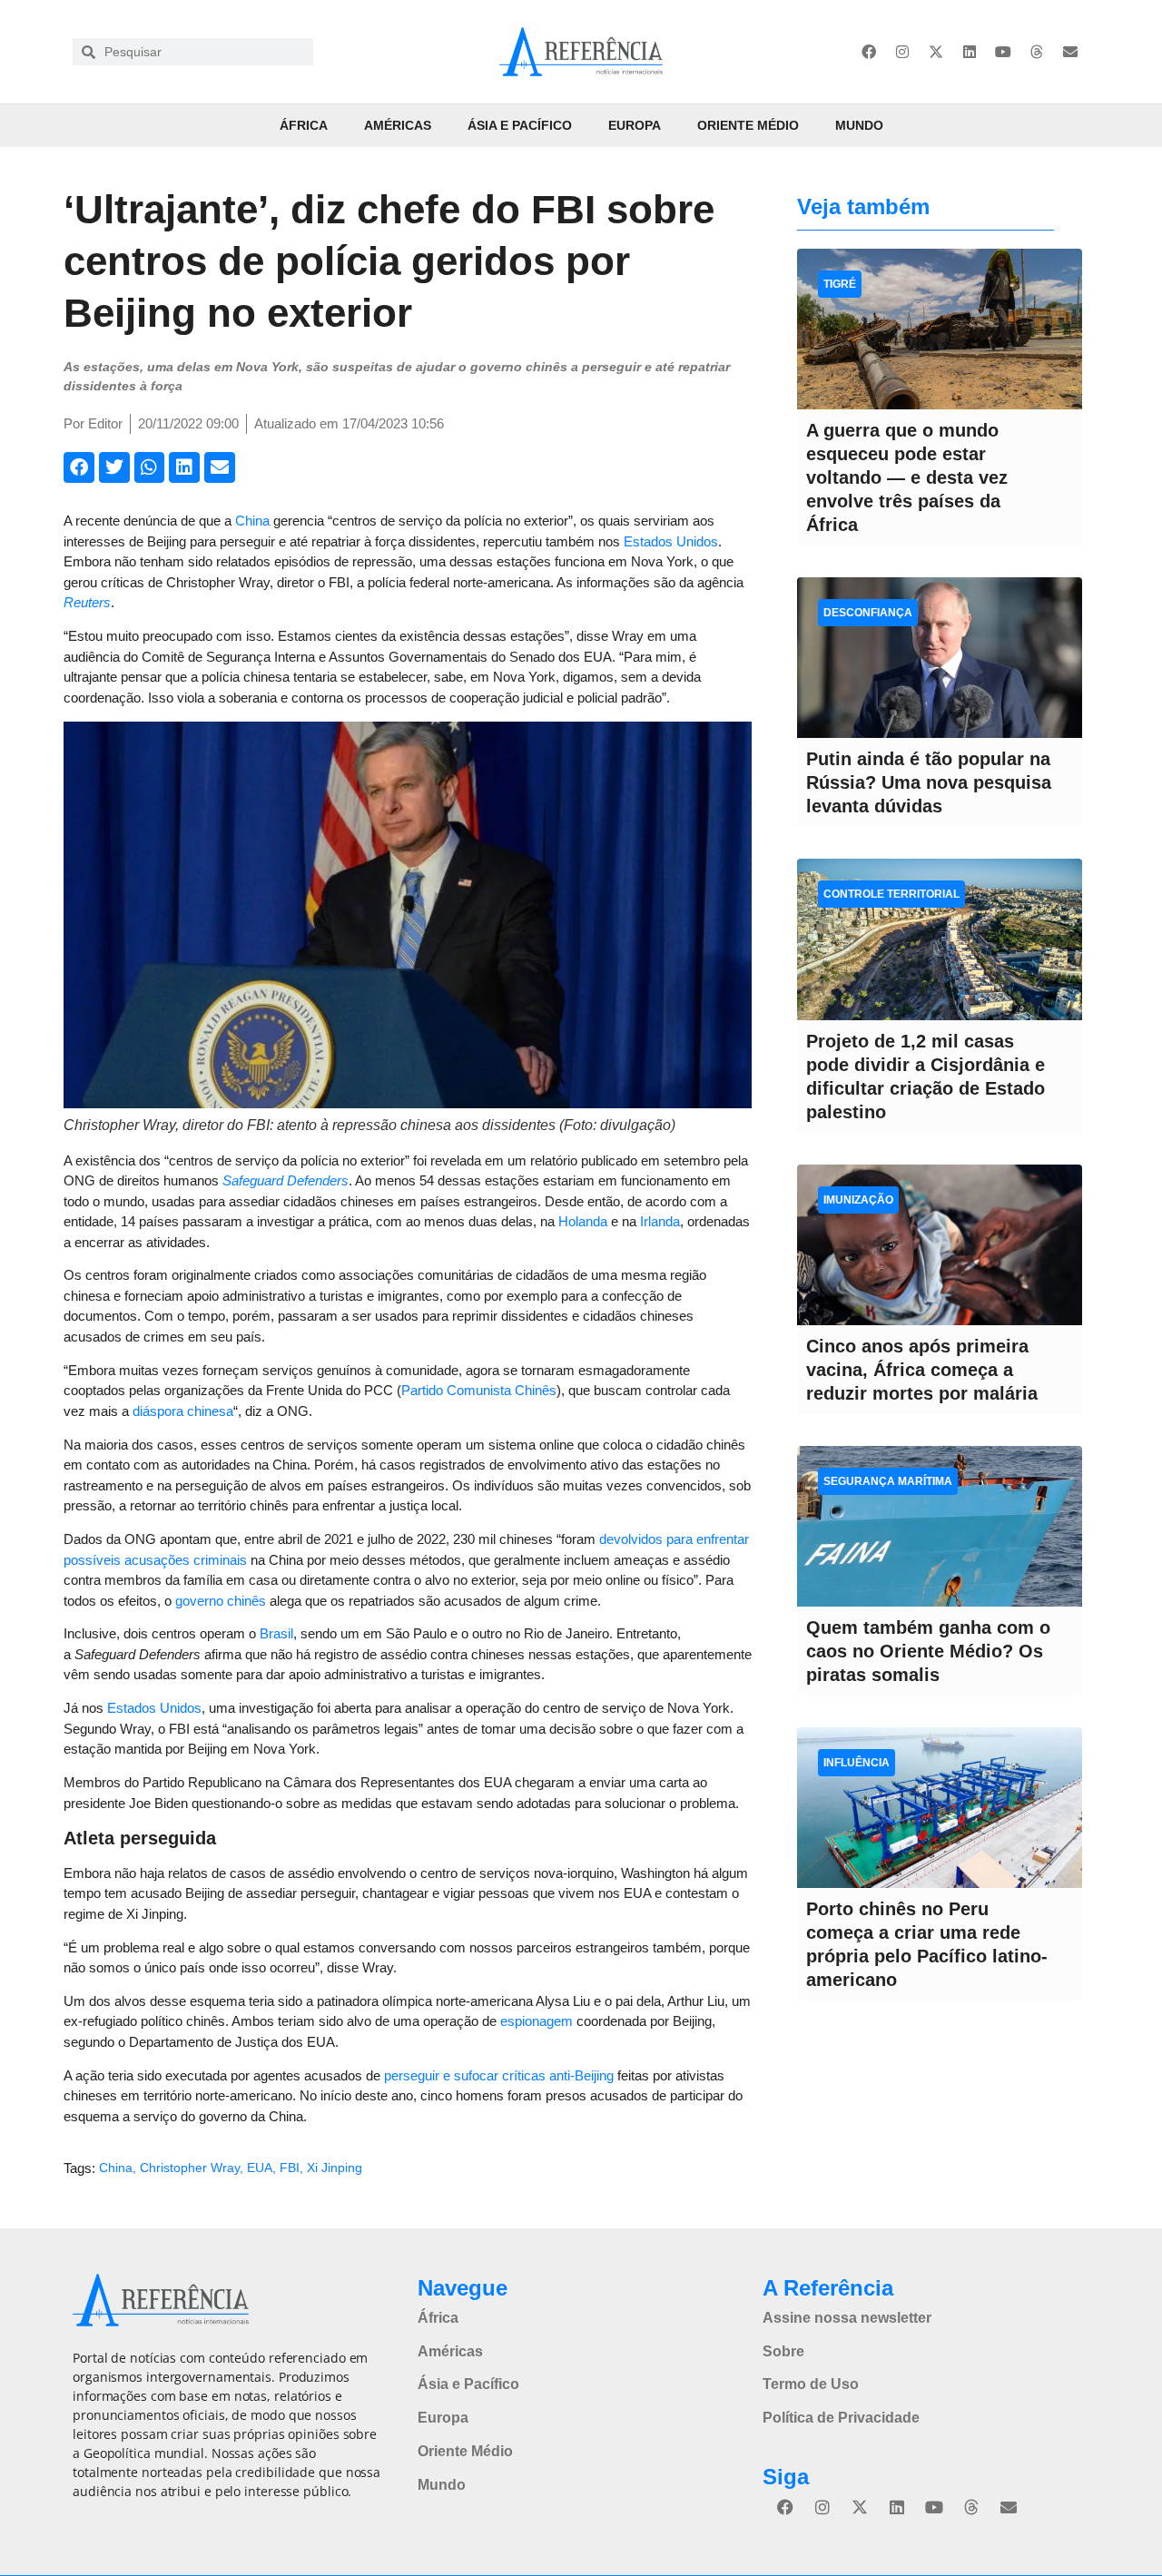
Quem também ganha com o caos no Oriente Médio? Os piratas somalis (928, 1651)
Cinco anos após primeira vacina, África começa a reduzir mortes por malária (922, 1370)
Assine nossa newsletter (847, 2318)
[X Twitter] (936, 52)
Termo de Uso (811, 2384)
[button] (79, 467)
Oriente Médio (748, 125)
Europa (635, 125)
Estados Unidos (671, 541)
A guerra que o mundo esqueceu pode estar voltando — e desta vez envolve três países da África (907, 477)
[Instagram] (902, 52)
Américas (398, 125)
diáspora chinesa (183, 1411)
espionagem (537, 2021)
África (304, 125)
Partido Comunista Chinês (479, 1390)
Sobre (783, 2351)
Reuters (87, 602)
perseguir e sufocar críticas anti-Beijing (499, 2075)
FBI (290, 2168)
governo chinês (221, 1601)
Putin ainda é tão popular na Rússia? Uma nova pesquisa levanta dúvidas (929, 782)
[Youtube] (1003, 52)
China (252, 521)
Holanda (583, 1221)
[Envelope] (1070, 52)
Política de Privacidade (841, 2418)
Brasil (276, 1633)
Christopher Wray (190, 2168)
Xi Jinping (335, 2168)
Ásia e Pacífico (520, 125)
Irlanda (660, 1221)
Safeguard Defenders (286, 1180)
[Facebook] (869, 52)
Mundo (859, 125)
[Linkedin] (970, 52)
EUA (260, 2168)
